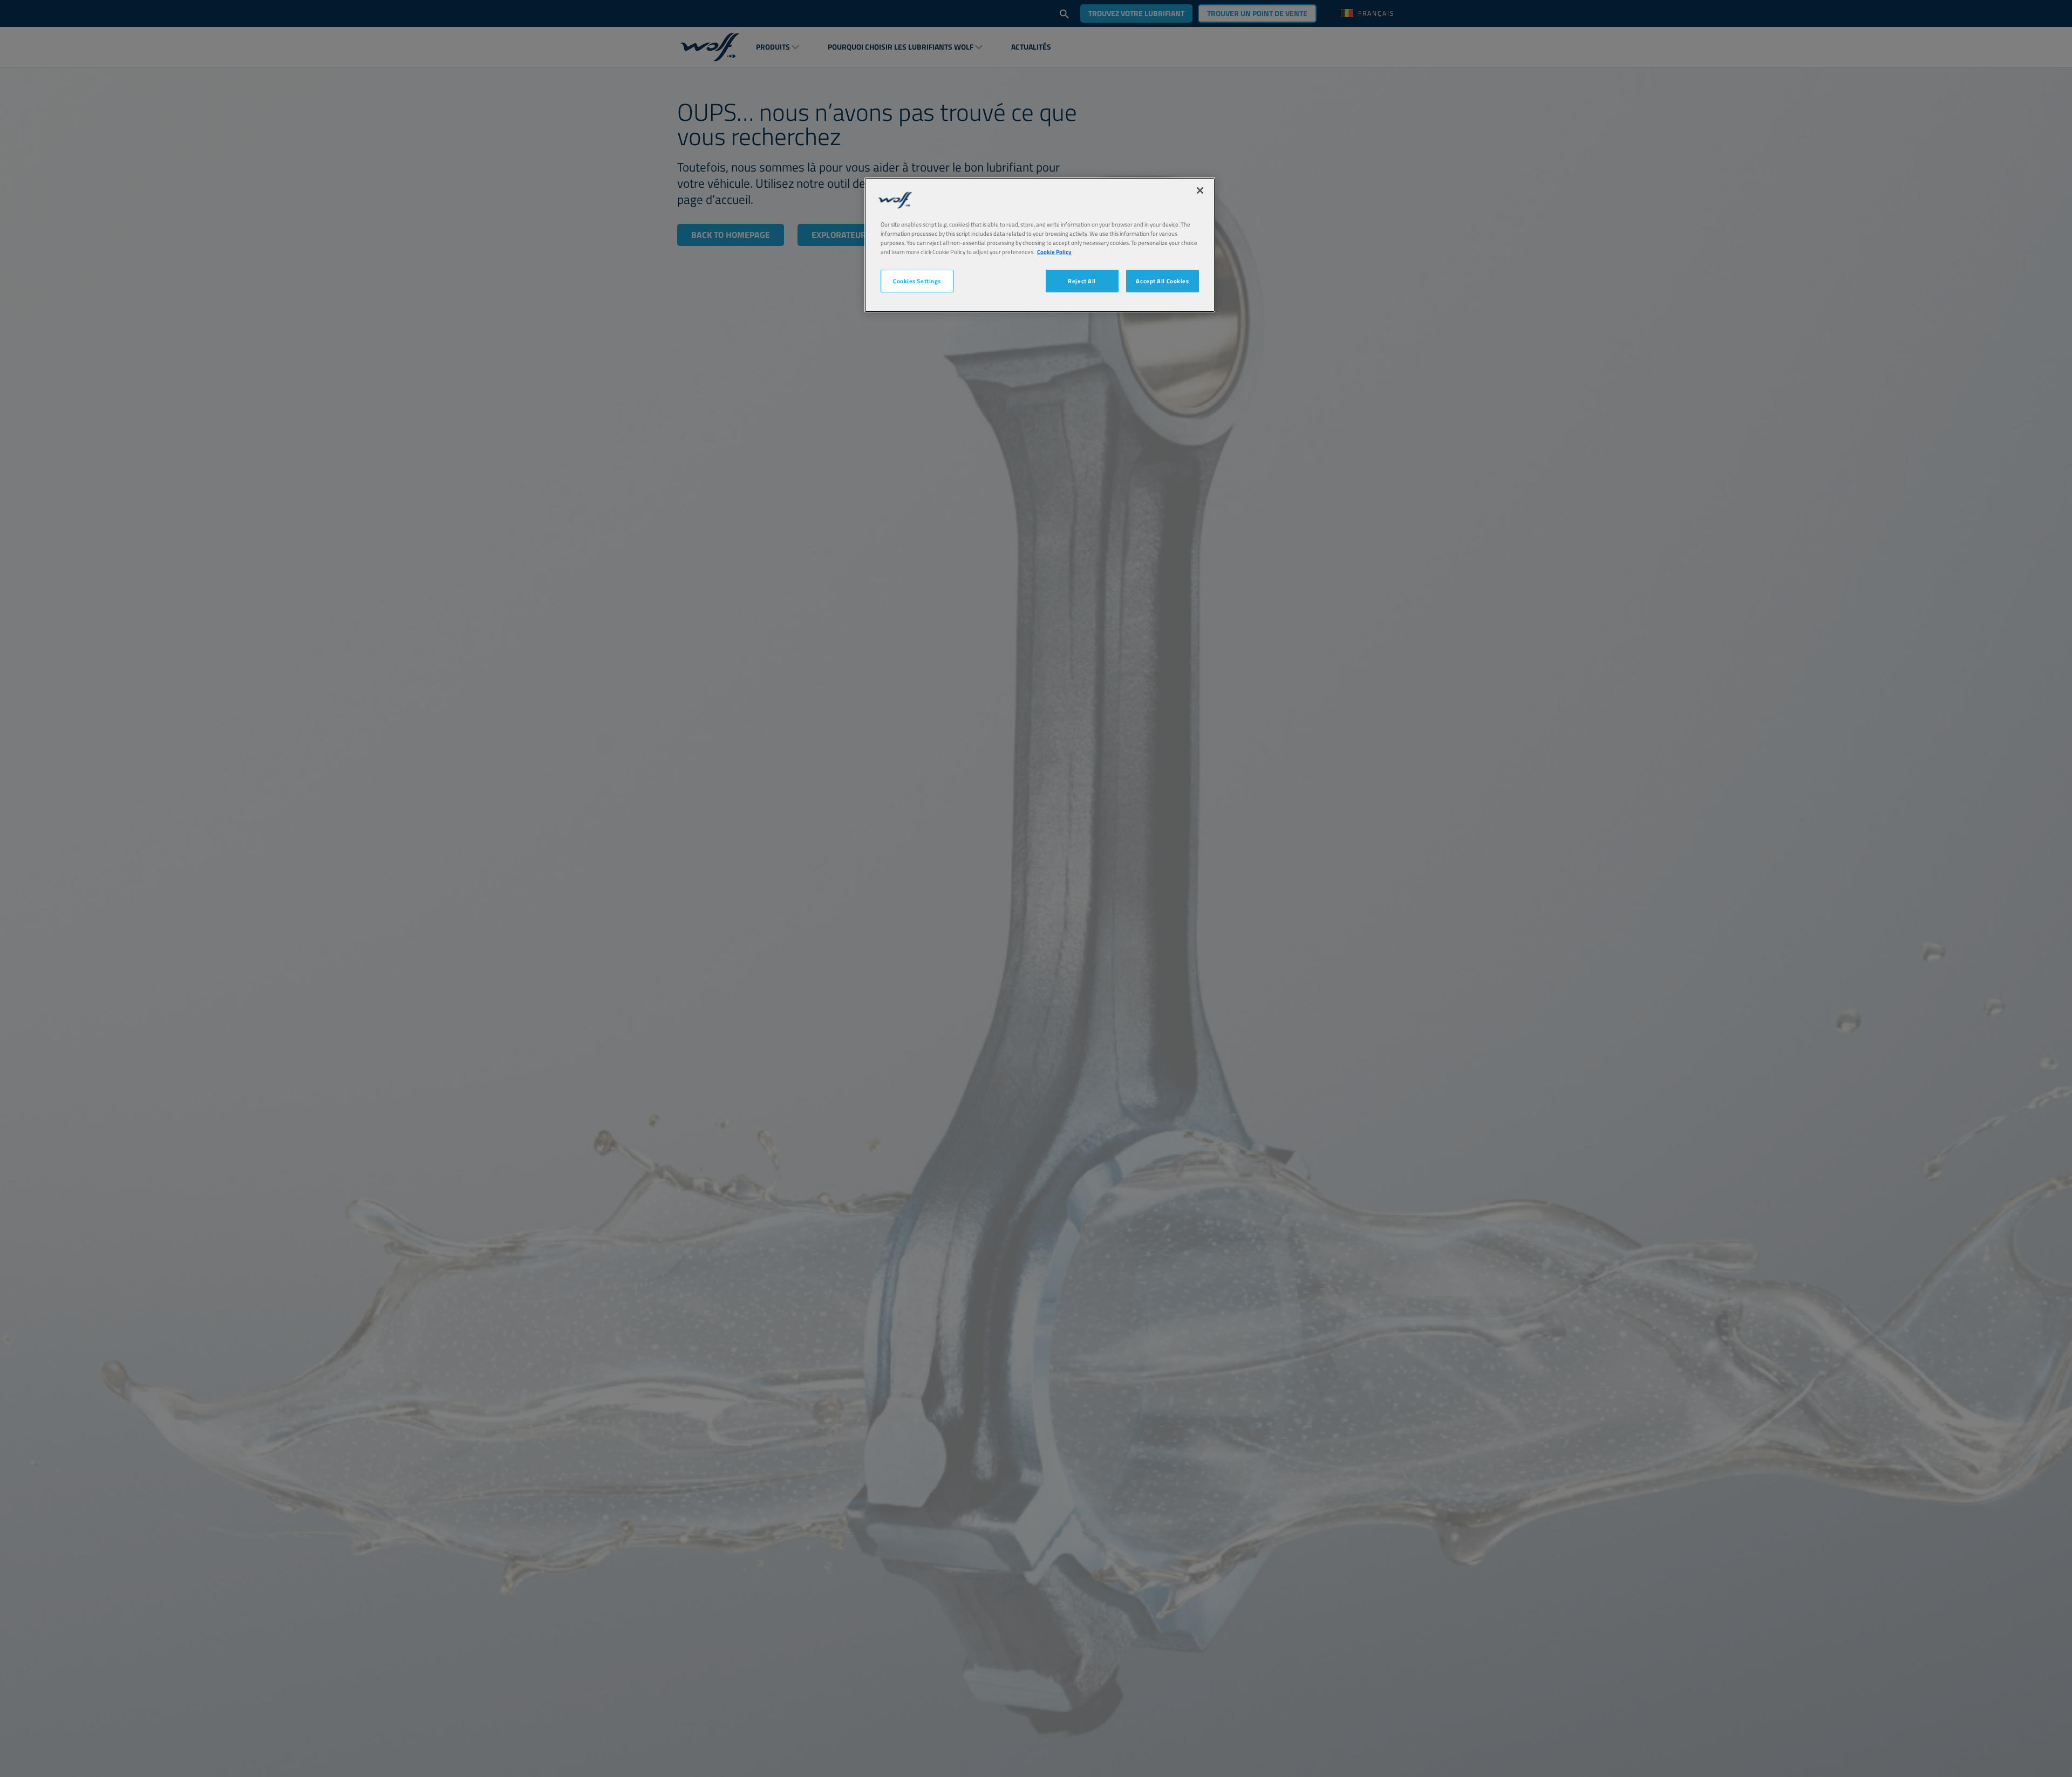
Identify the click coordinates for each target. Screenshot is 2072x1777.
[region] (1040, 245)
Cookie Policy (1054, 252)
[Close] (1200, 190)
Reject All (1082, 281)
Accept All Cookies (1162, 281)
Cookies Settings (917, 281)
